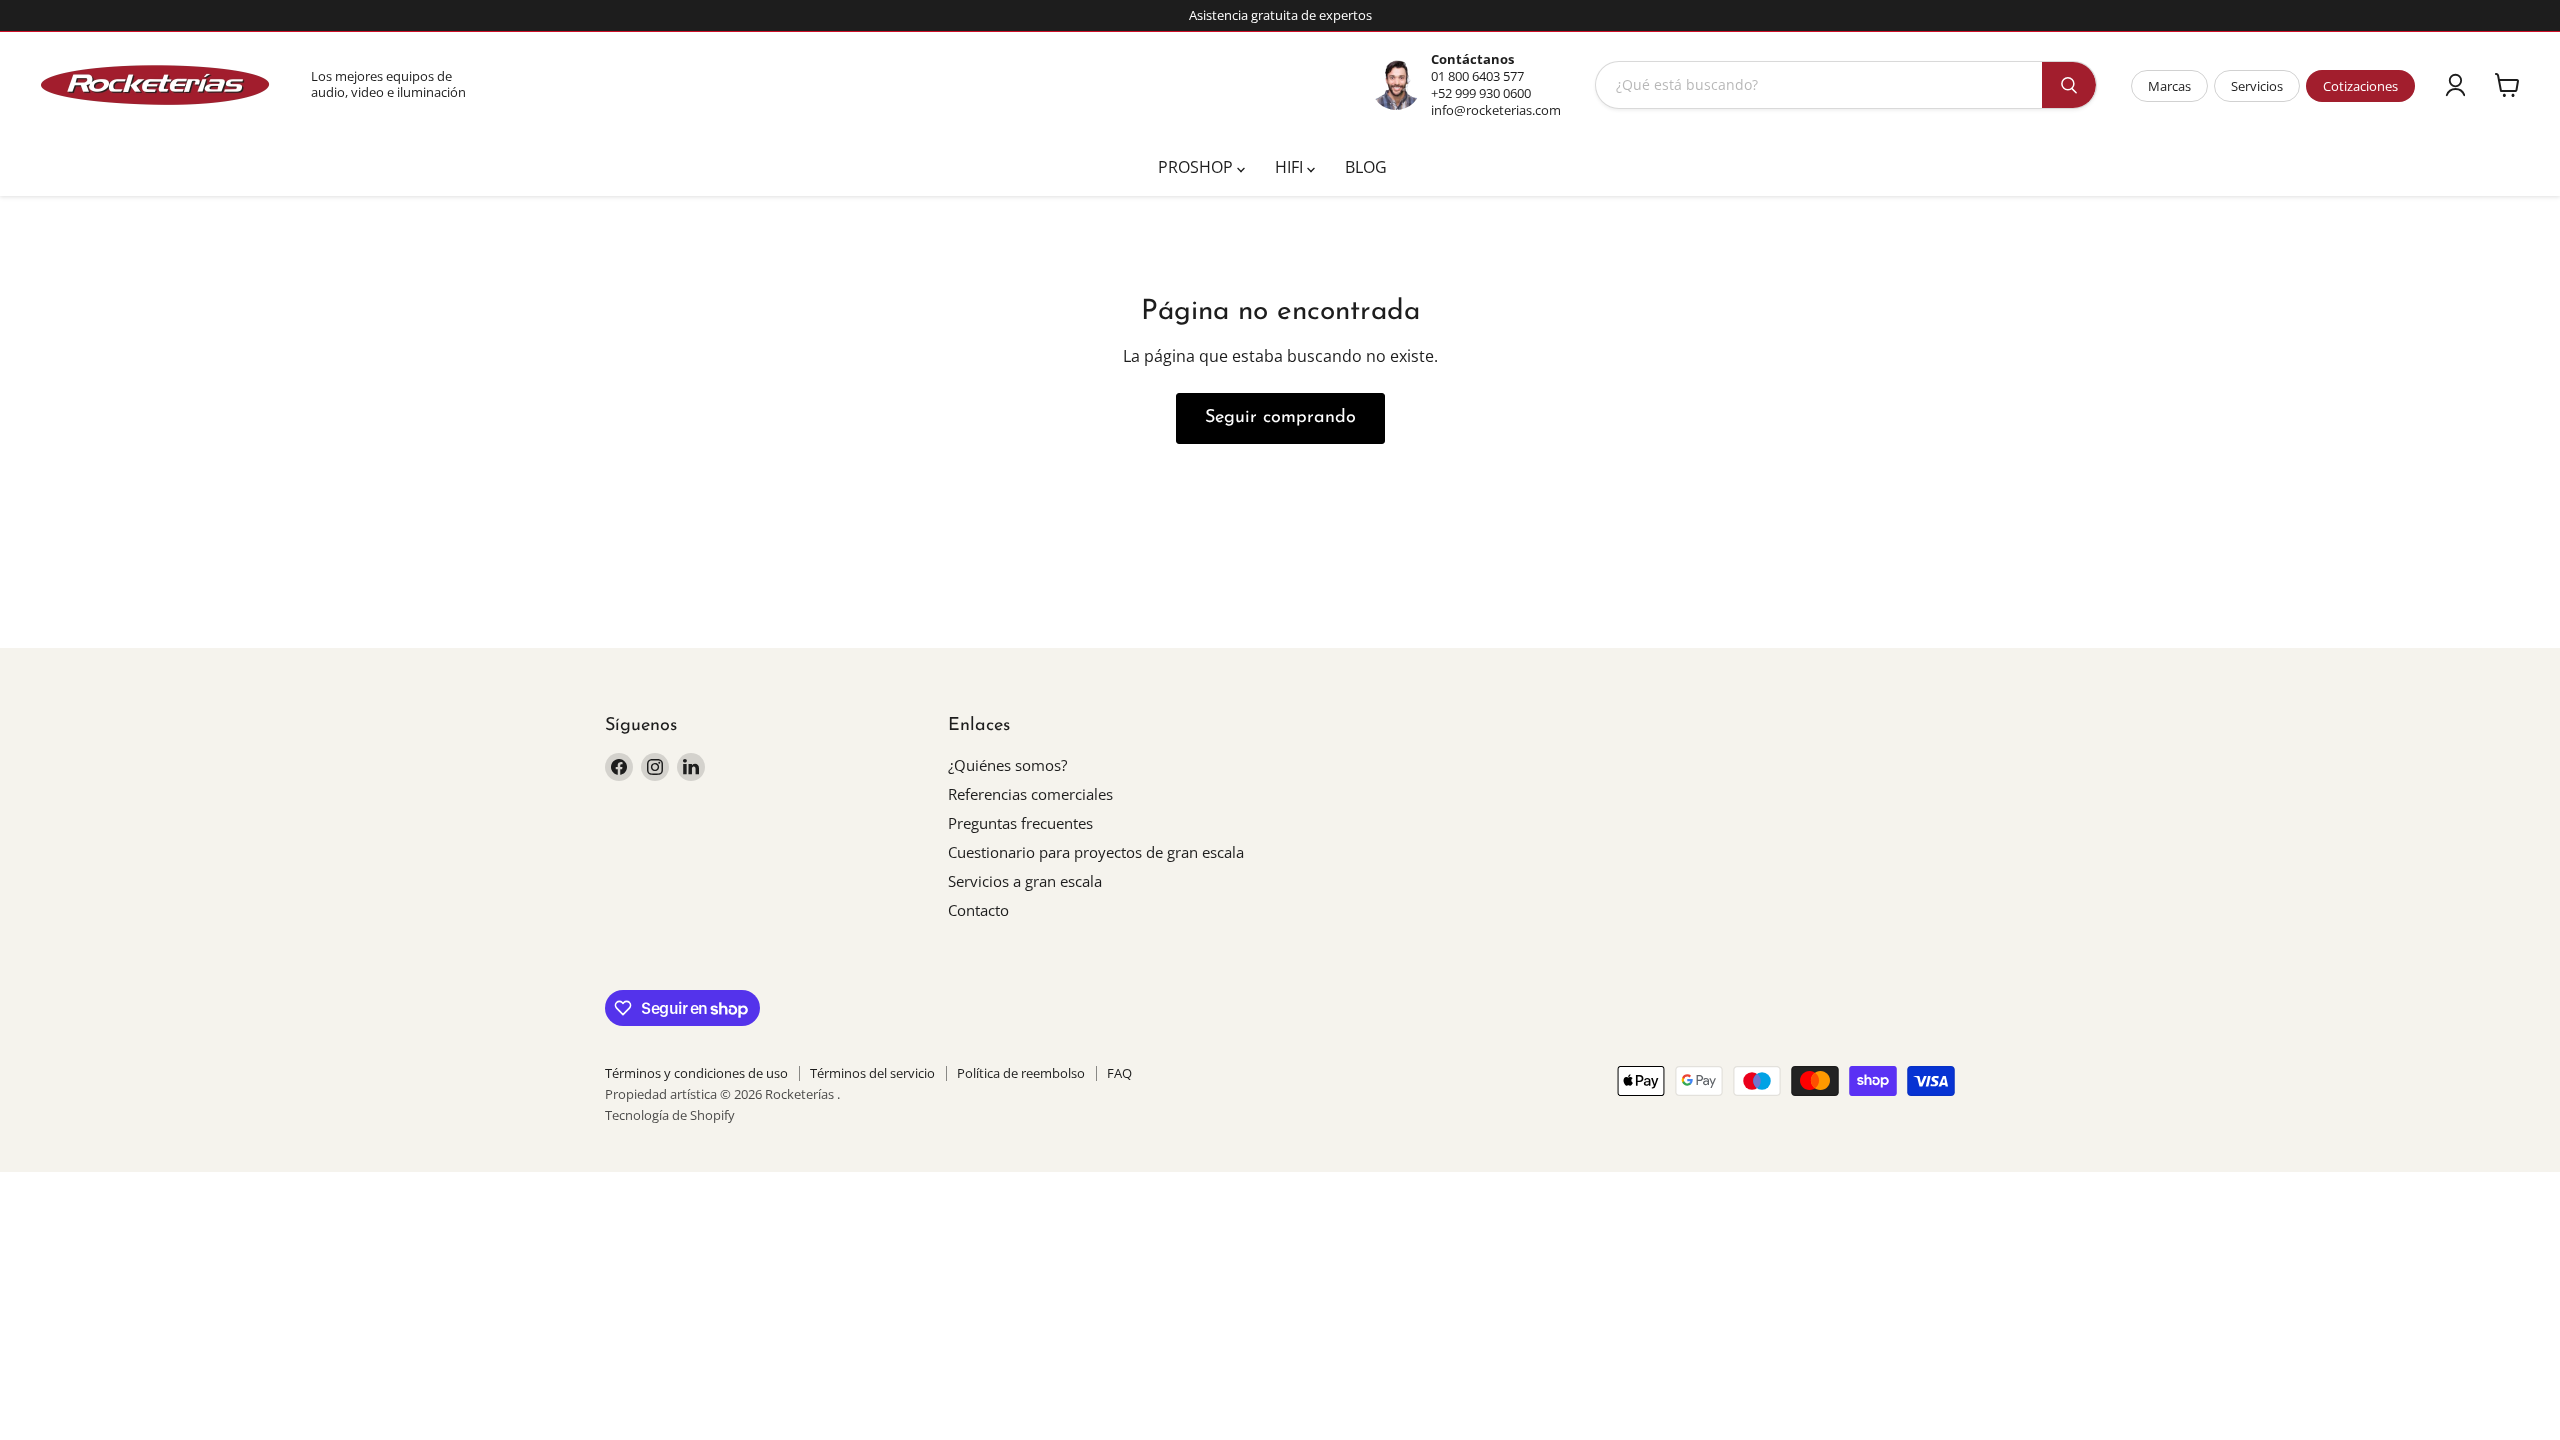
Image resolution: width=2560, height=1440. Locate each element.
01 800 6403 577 (1477, 76)
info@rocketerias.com (1496, 110)
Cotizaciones (2360, 86)
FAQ (1119, 1073)
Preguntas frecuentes (1020, 823)
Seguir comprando (1280, 418)
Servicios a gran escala (1025, 881)
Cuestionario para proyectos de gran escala (1096, 852)
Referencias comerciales (1030, 794)
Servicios (2257, 86)
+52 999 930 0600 (1481, 93)
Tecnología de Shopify (670, 1115)
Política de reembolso (1021, 1073)
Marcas (2169, 86)
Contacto (978, 910)
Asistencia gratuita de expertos (1280, 15)
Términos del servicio (872, 1073)
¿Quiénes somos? (1007, 765)
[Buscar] (2069, 85)
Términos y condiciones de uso (696, 1073)
